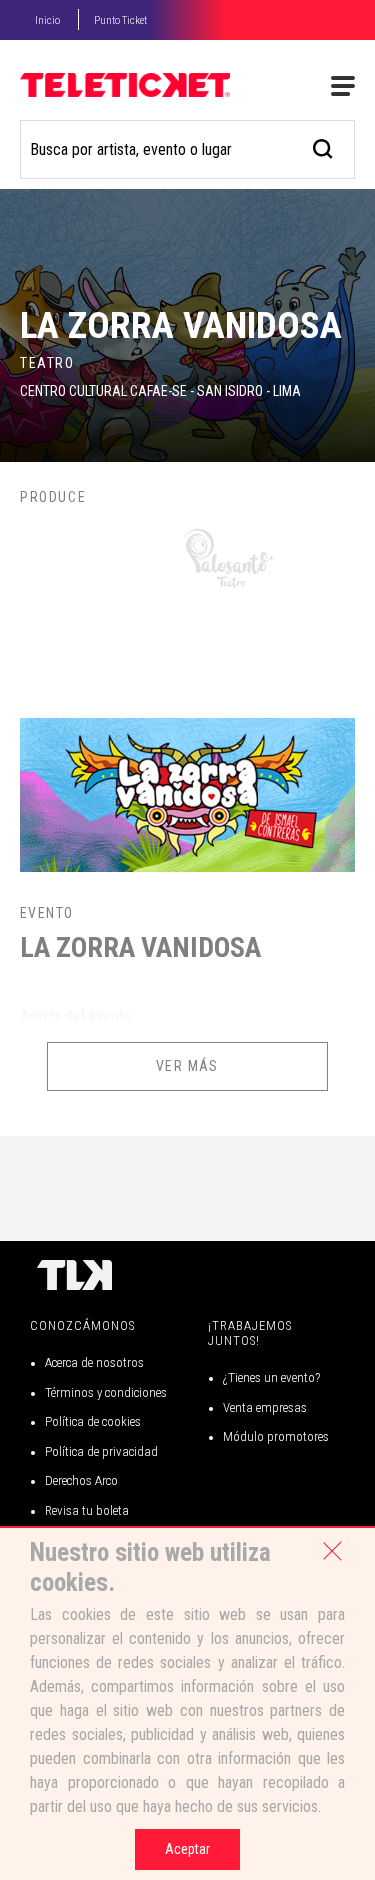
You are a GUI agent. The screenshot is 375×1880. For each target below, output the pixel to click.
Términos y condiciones (106, 1392)
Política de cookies (93, 1421)
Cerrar (332, 1551)
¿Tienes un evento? (271, 1377)
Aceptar (187, 1849)
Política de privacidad (101, 1451)
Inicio (47, 20)
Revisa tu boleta (87, 1510)
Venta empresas (265, 1407)
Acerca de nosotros (94, 1362)
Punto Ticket (120, 20)
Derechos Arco (81, 1480)
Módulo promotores (276, 1436)
